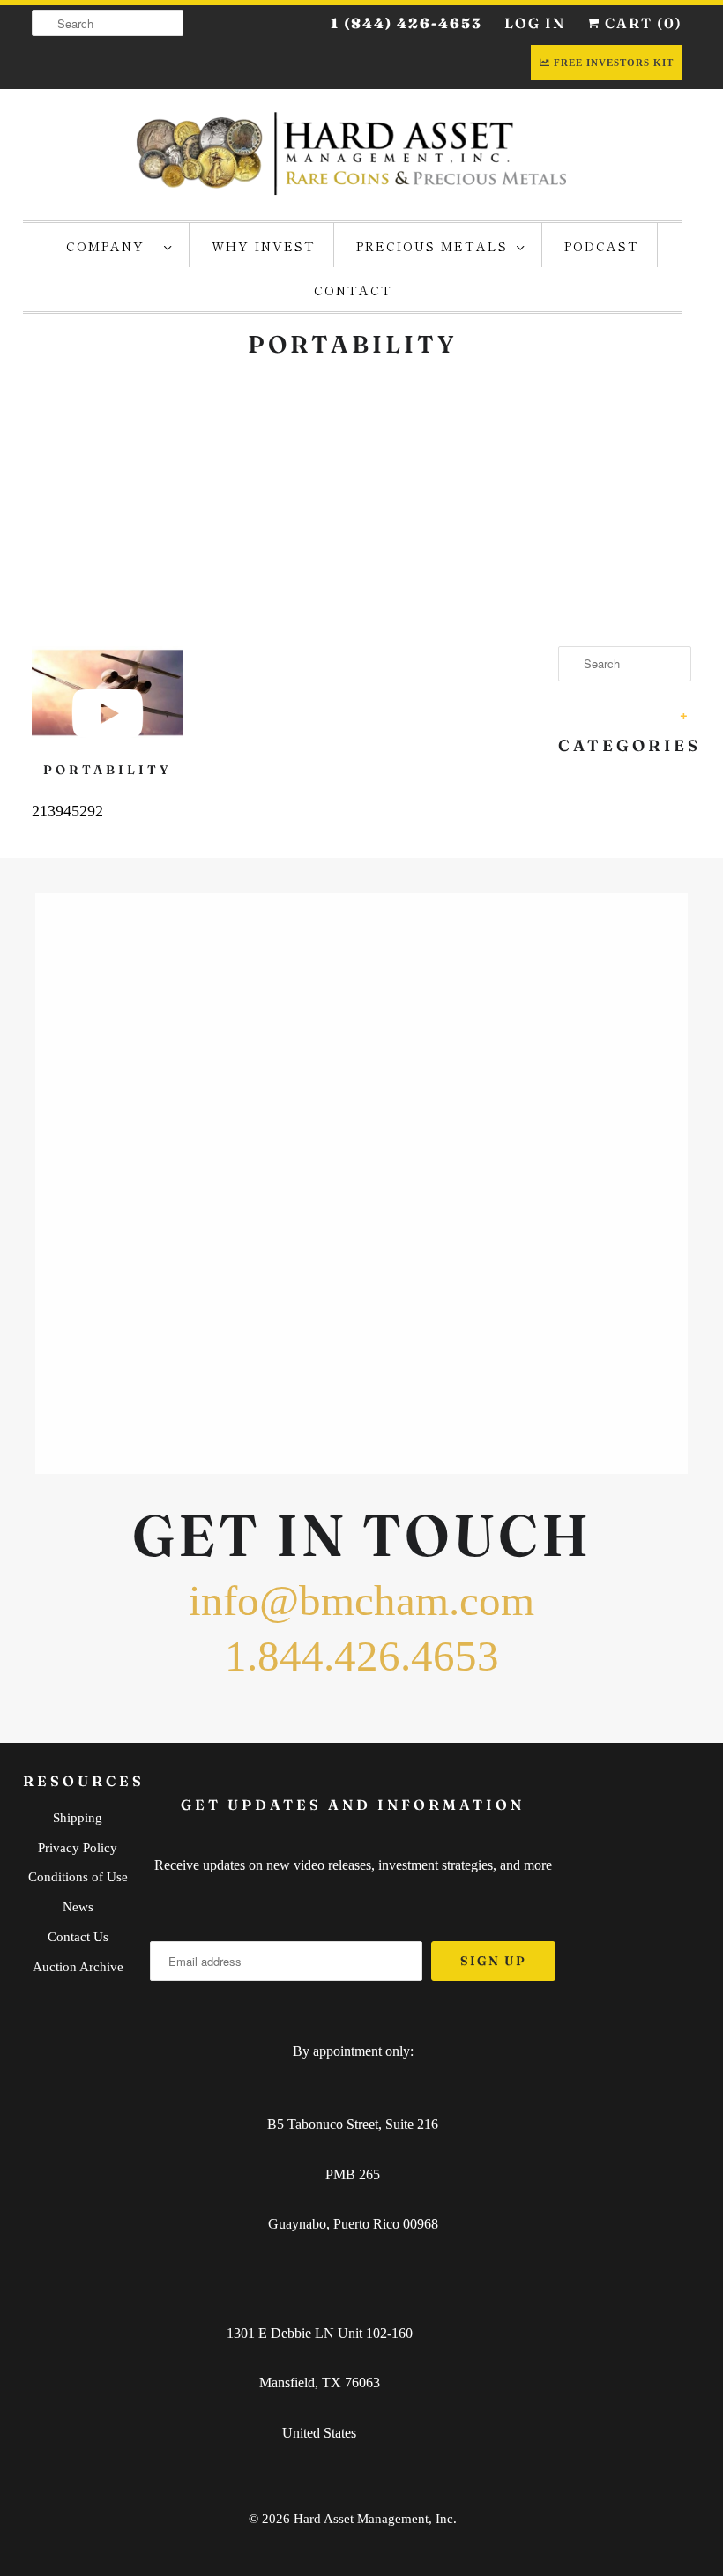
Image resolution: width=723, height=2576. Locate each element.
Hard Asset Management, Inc (373, 2519)
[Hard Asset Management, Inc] (353, 153)
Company (111, 246)
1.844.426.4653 (362, 1656)
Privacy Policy (78, 1848)
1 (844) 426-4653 (406, 23)
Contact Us (78, 1937)
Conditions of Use (78, 1877)
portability (353, 344)
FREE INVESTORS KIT (614, 63)
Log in (535, 23)
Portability (108, 770)
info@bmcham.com (361, 1601)
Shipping (78, 1818)
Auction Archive (78, 1967)
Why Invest (264, 246)
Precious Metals (432, 246)
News (78, 1907)
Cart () (641, 23)
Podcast (602, 246)
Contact (353, 290)
